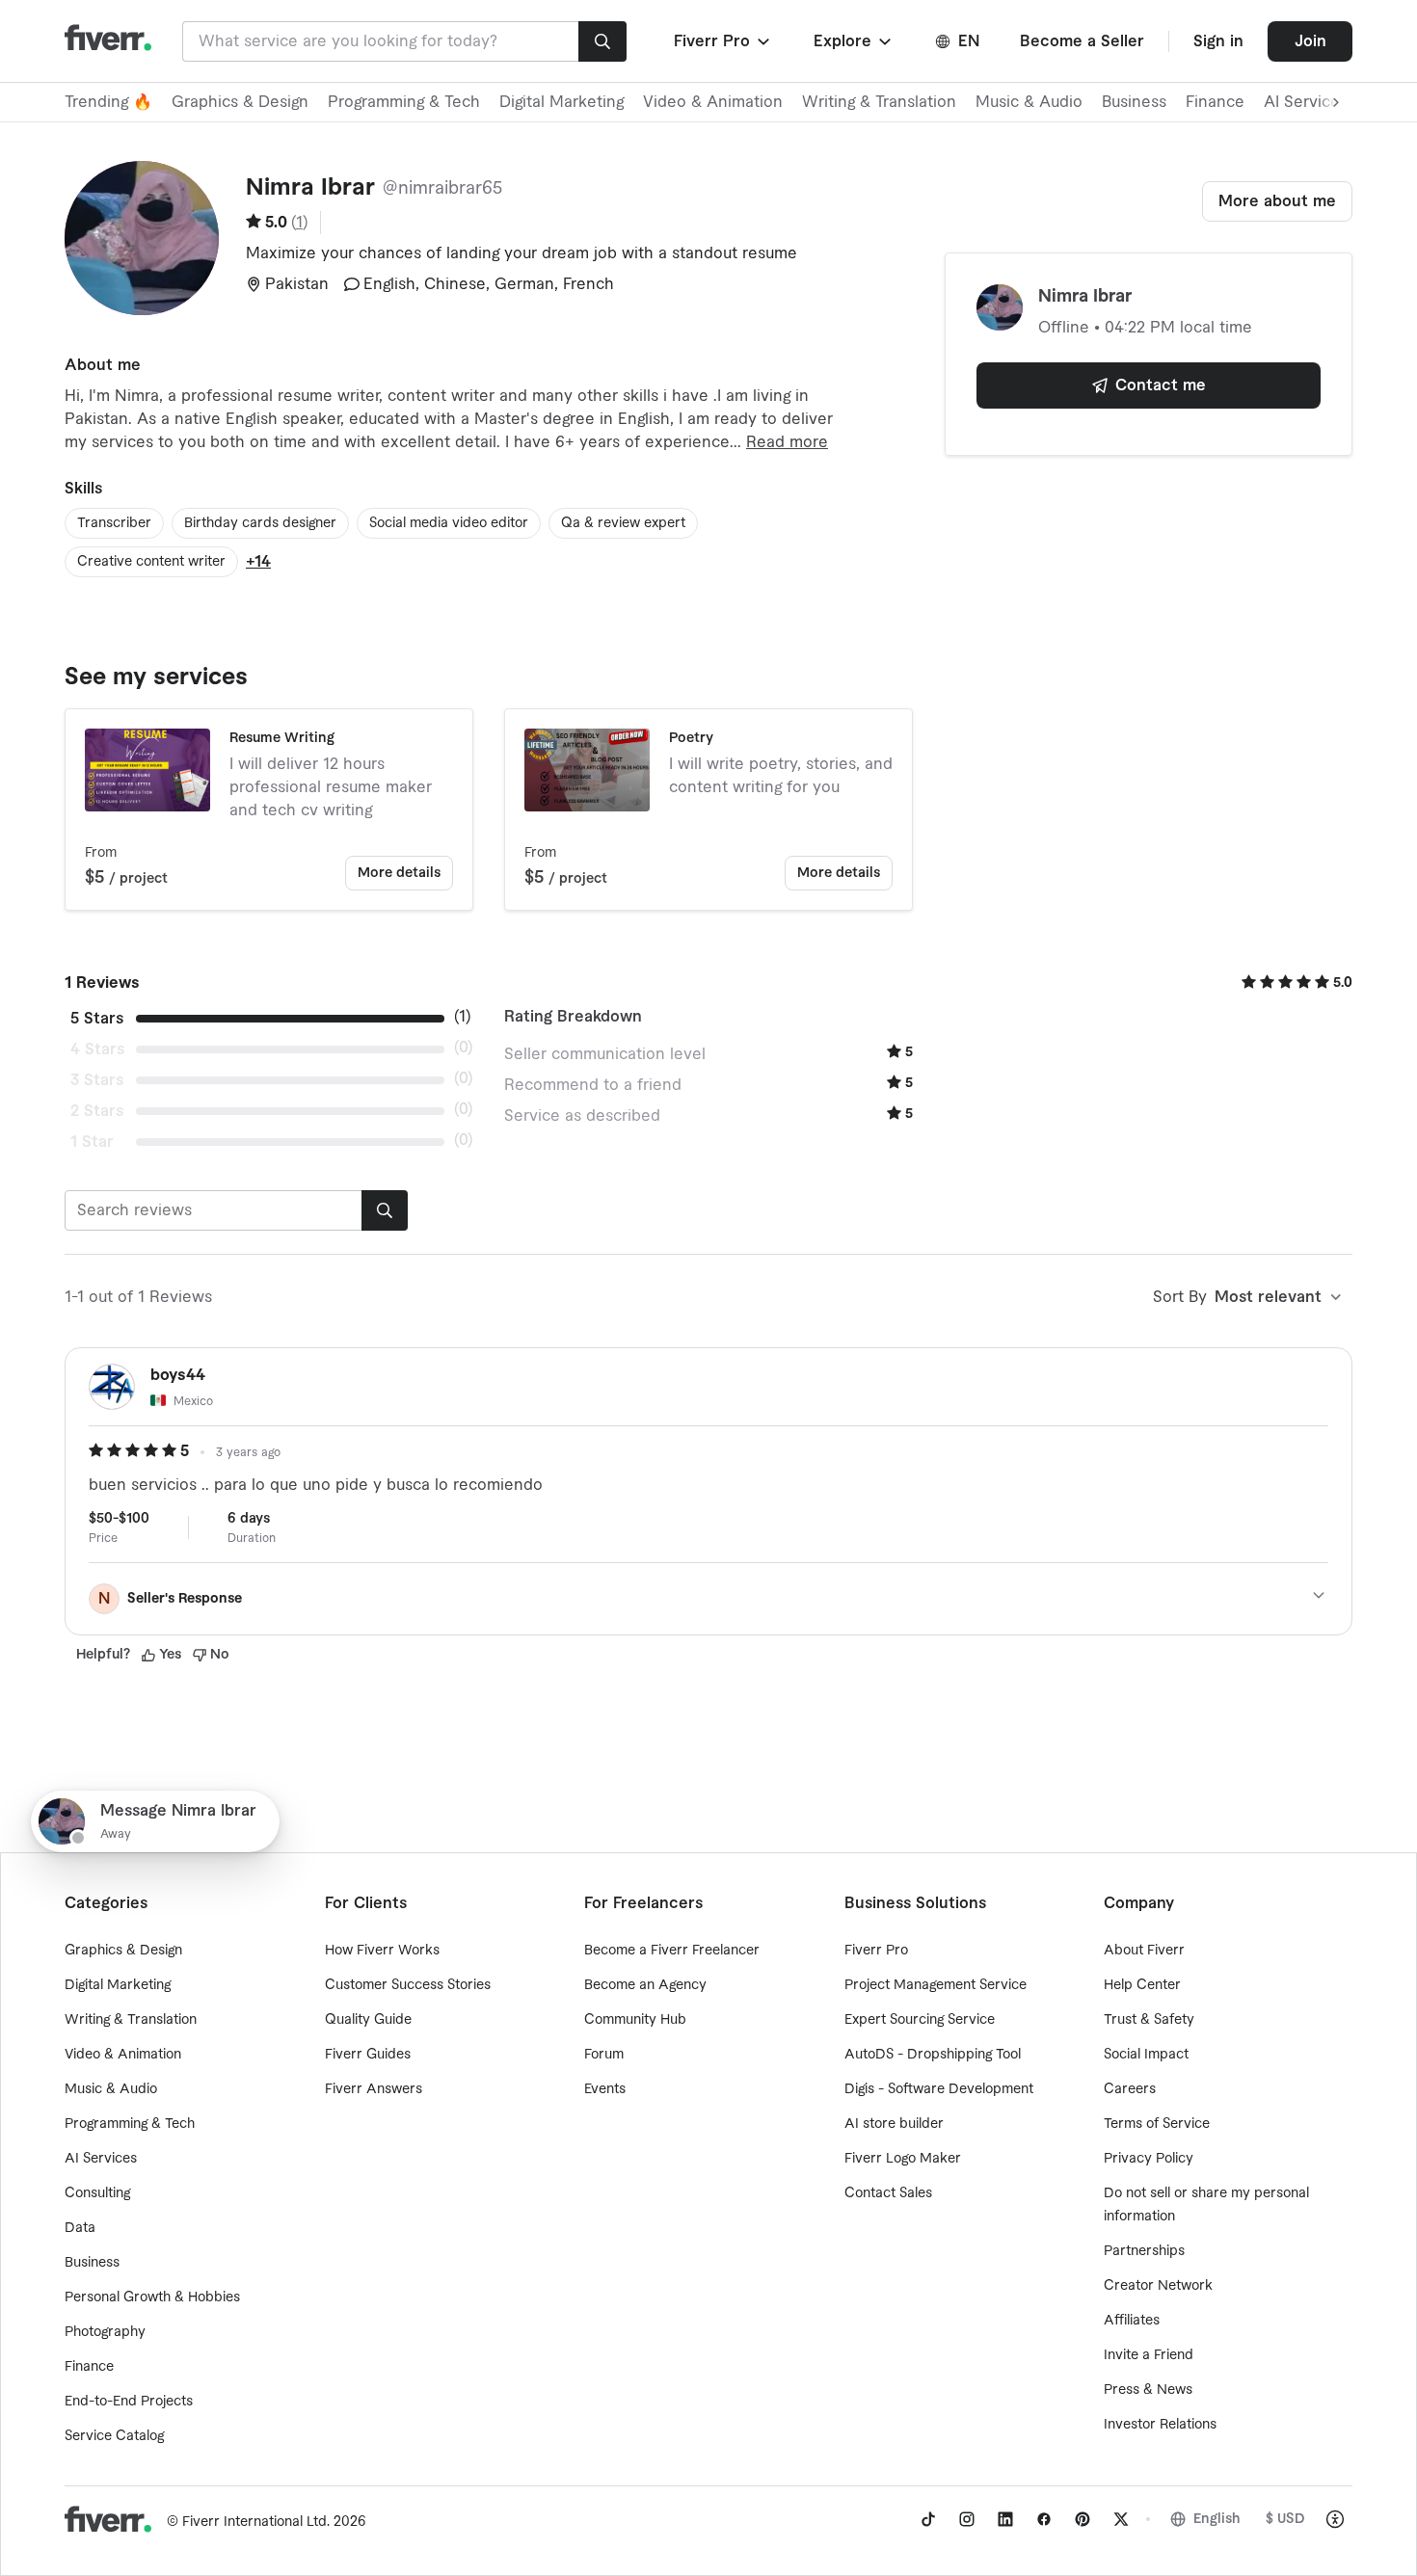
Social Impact (1146, 2055)
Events (605, 2089)
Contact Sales (888, 2193)
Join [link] (1310, 41)
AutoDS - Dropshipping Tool (933, 2055)
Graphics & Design (240, 102)
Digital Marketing (561, 102)
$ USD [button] (1285, 2519)
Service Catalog (114, 2436)
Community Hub (635, 2020)
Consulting (97, 2193)
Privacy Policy (1149, 2159)
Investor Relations (1160, 2425)
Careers (1130, 2089)
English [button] (1217, 2519)
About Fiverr (1144, 1951)
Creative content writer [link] (151, 562)
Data (80, 2228)
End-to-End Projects (129, 2402)
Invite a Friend (1149, 2355)
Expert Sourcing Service (920, 2020)
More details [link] (399, 873)
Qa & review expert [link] (623, 523)
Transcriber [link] (114, 523)
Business (1134, 102)
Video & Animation (713, 102)
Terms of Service (1157, 2124)
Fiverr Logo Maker (903, 2159)
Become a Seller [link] (1082, 41)
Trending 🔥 (108, 102)
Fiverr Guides (368, 2055)
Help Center (1142, 1985)
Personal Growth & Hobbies (152, 2297)
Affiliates (1132, 2321)
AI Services (101, 2159)
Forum (604, 2055)
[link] (928, 2519)
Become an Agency (645, 1985)
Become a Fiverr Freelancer (672, 1951)
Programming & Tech (404, 102)
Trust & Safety (1149, 2020)
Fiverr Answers (374, 2089)
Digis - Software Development (939, 2089)
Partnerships (1144, 2251)
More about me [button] (1277, 201)
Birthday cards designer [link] (260, 523)
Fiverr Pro (876, 1951)
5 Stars (97, 1019)
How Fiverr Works (382, 1951)
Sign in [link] (1218, 41)
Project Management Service (936, 1985)
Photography (105, 2332)
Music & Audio (1029, 102)
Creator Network (1158, 2286)
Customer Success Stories (408, 1985)
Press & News (1148, 2390)
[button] (723, 41)
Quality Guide (368, 2020)
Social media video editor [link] (449, 523)
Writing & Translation (879, 102)
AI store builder (894, 2124)
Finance (1215, 102)
